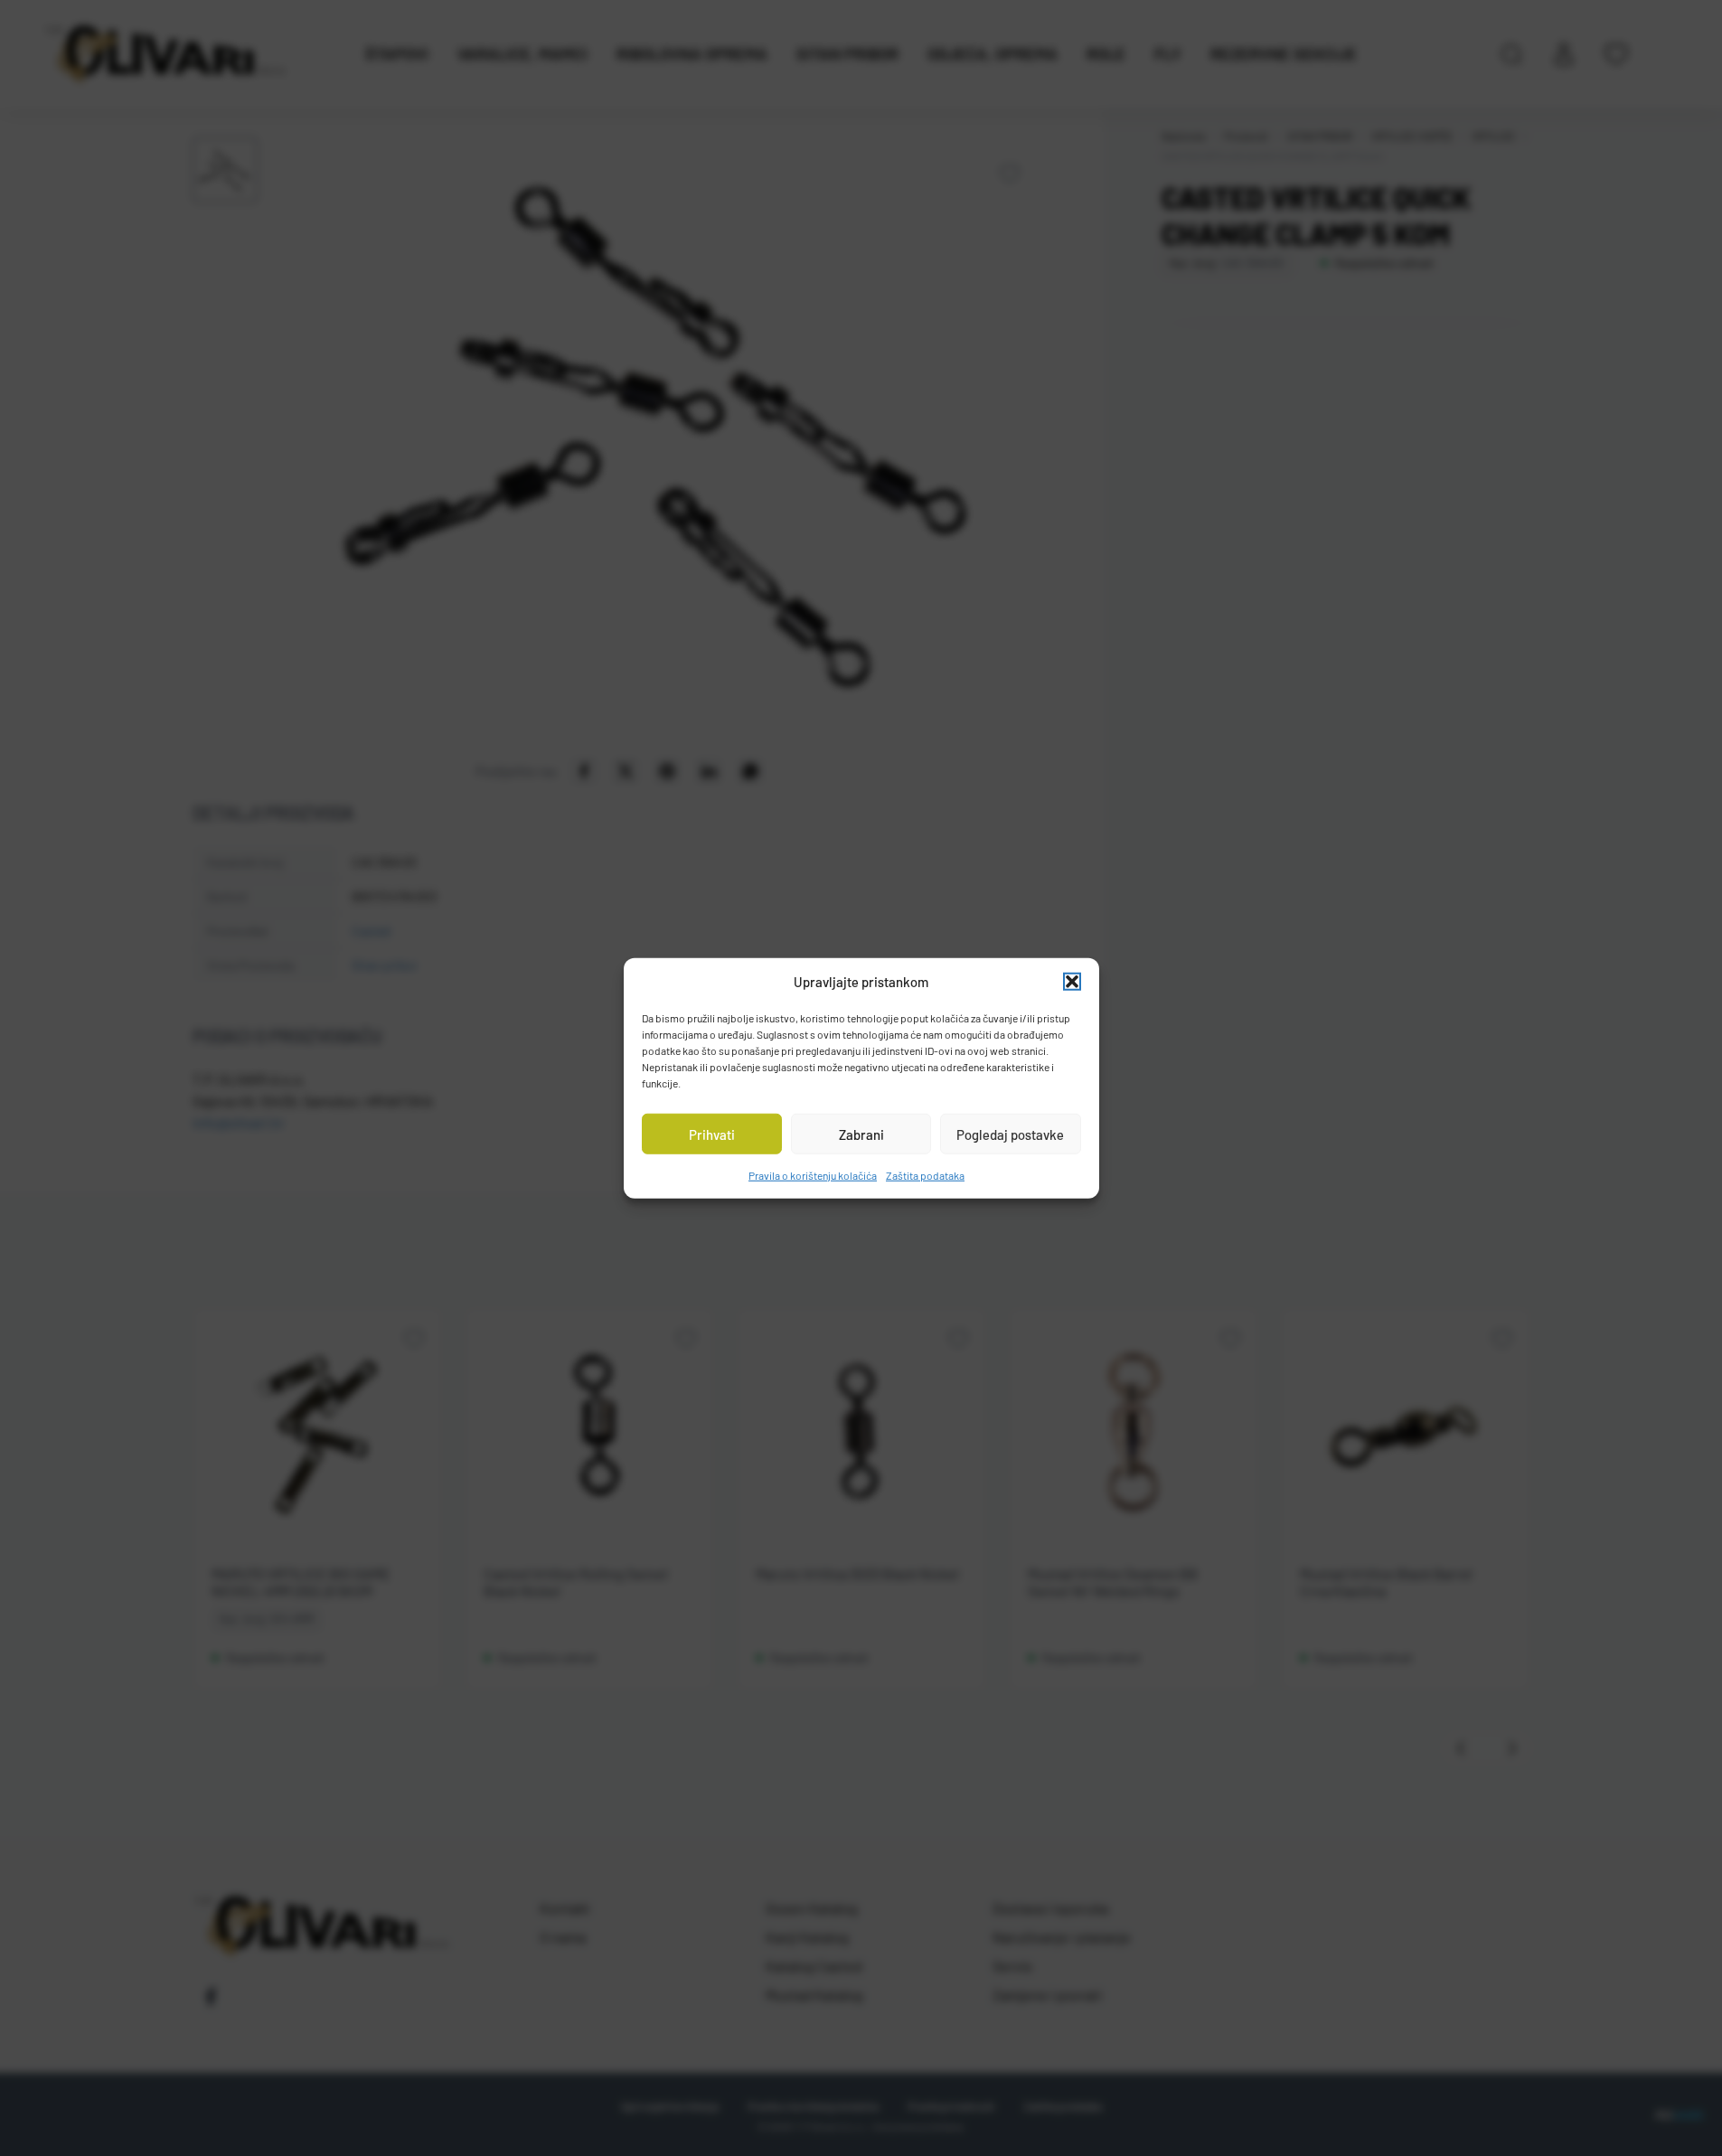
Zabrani (861, 1134)
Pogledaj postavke (1010, 1134)
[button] (1072, 982)
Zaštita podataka (925, 1175)
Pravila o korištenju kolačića (813, 1175)
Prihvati (712, 1134)
